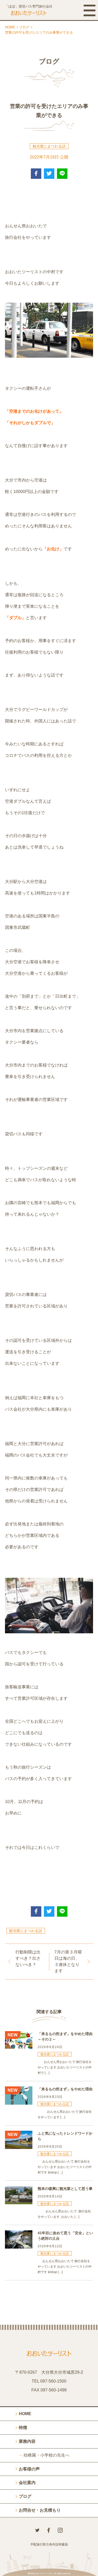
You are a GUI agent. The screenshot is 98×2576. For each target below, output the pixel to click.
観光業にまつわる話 (49, 146)
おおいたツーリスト (44, 2574)
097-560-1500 (53, 2381)
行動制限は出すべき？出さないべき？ (28, 1958)
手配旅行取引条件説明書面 (49, 2544)
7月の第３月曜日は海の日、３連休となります (68, 1961)
